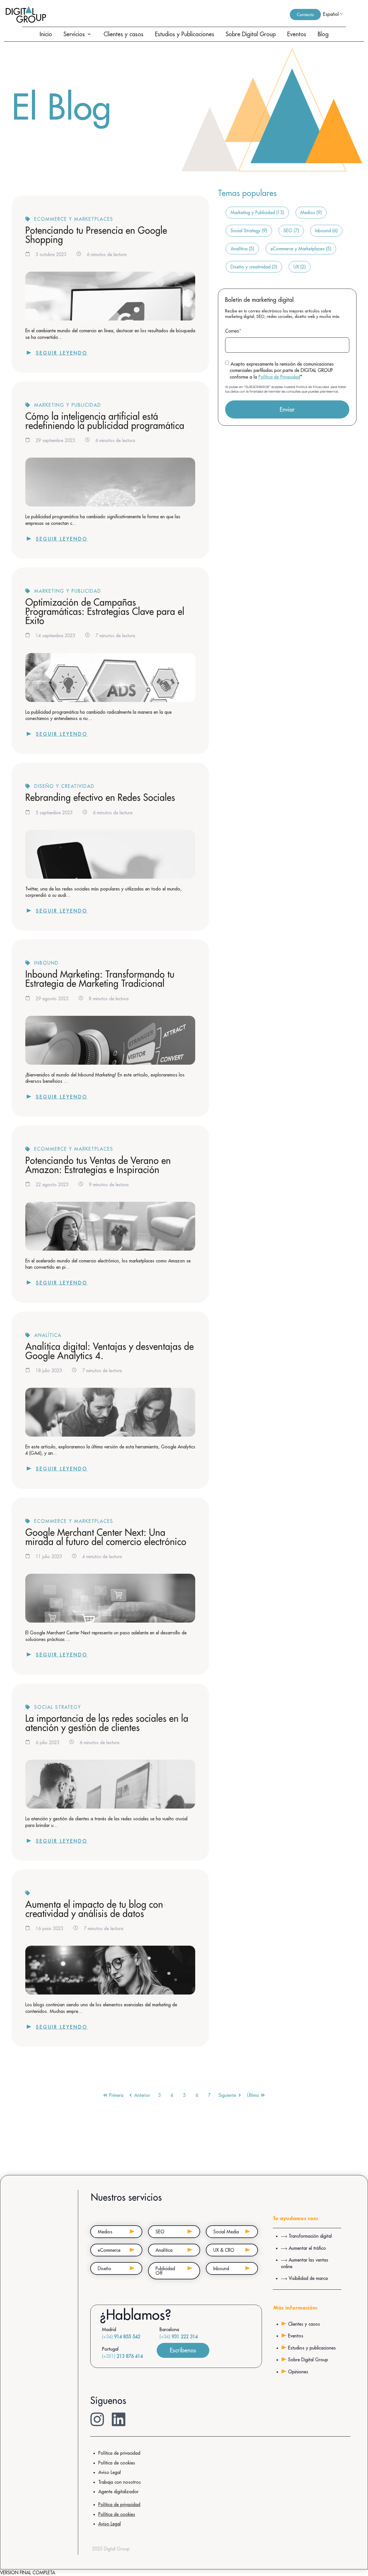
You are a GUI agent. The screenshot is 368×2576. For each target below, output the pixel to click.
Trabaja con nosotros (120, 2482)
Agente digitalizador (118, 2491)
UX (300, 267)
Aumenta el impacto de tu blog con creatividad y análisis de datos (94, 1909)
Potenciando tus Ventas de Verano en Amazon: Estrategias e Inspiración (98, 1165)
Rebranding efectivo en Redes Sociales (100, 797)
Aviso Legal (110, 2472)
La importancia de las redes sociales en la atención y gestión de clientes (107, 1723)
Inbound (46, 963)
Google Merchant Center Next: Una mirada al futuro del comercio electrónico (106, 1537)
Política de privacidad (119, 2453)
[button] (89, 34)
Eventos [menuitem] (297, 34)
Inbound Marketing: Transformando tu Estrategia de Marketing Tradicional (100, 979)
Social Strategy (58, 1707)
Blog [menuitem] (323, 34)
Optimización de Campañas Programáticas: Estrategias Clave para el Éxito (105, 611)
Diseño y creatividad (64, 786)
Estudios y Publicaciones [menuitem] (185, 34)
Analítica (48, 1335)
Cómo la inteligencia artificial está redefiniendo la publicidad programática (105, 421)
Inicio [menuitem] (46, 34)
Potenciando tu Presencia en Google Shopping (96, 235)
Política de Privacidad (279, 377)
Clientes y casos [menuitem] (123, 34)
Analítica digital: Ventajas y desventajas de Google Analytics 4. (110, 1351)
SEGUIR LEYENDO (62, 353)
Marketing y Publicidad (68, 405)
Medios (311, 212)
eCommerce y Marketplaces (74, 219)
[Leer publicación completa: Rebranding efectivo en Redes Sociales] (110, 854)
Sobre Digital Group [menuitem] (251, 34)
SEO (291, 231)
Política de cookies (117, 2463)
